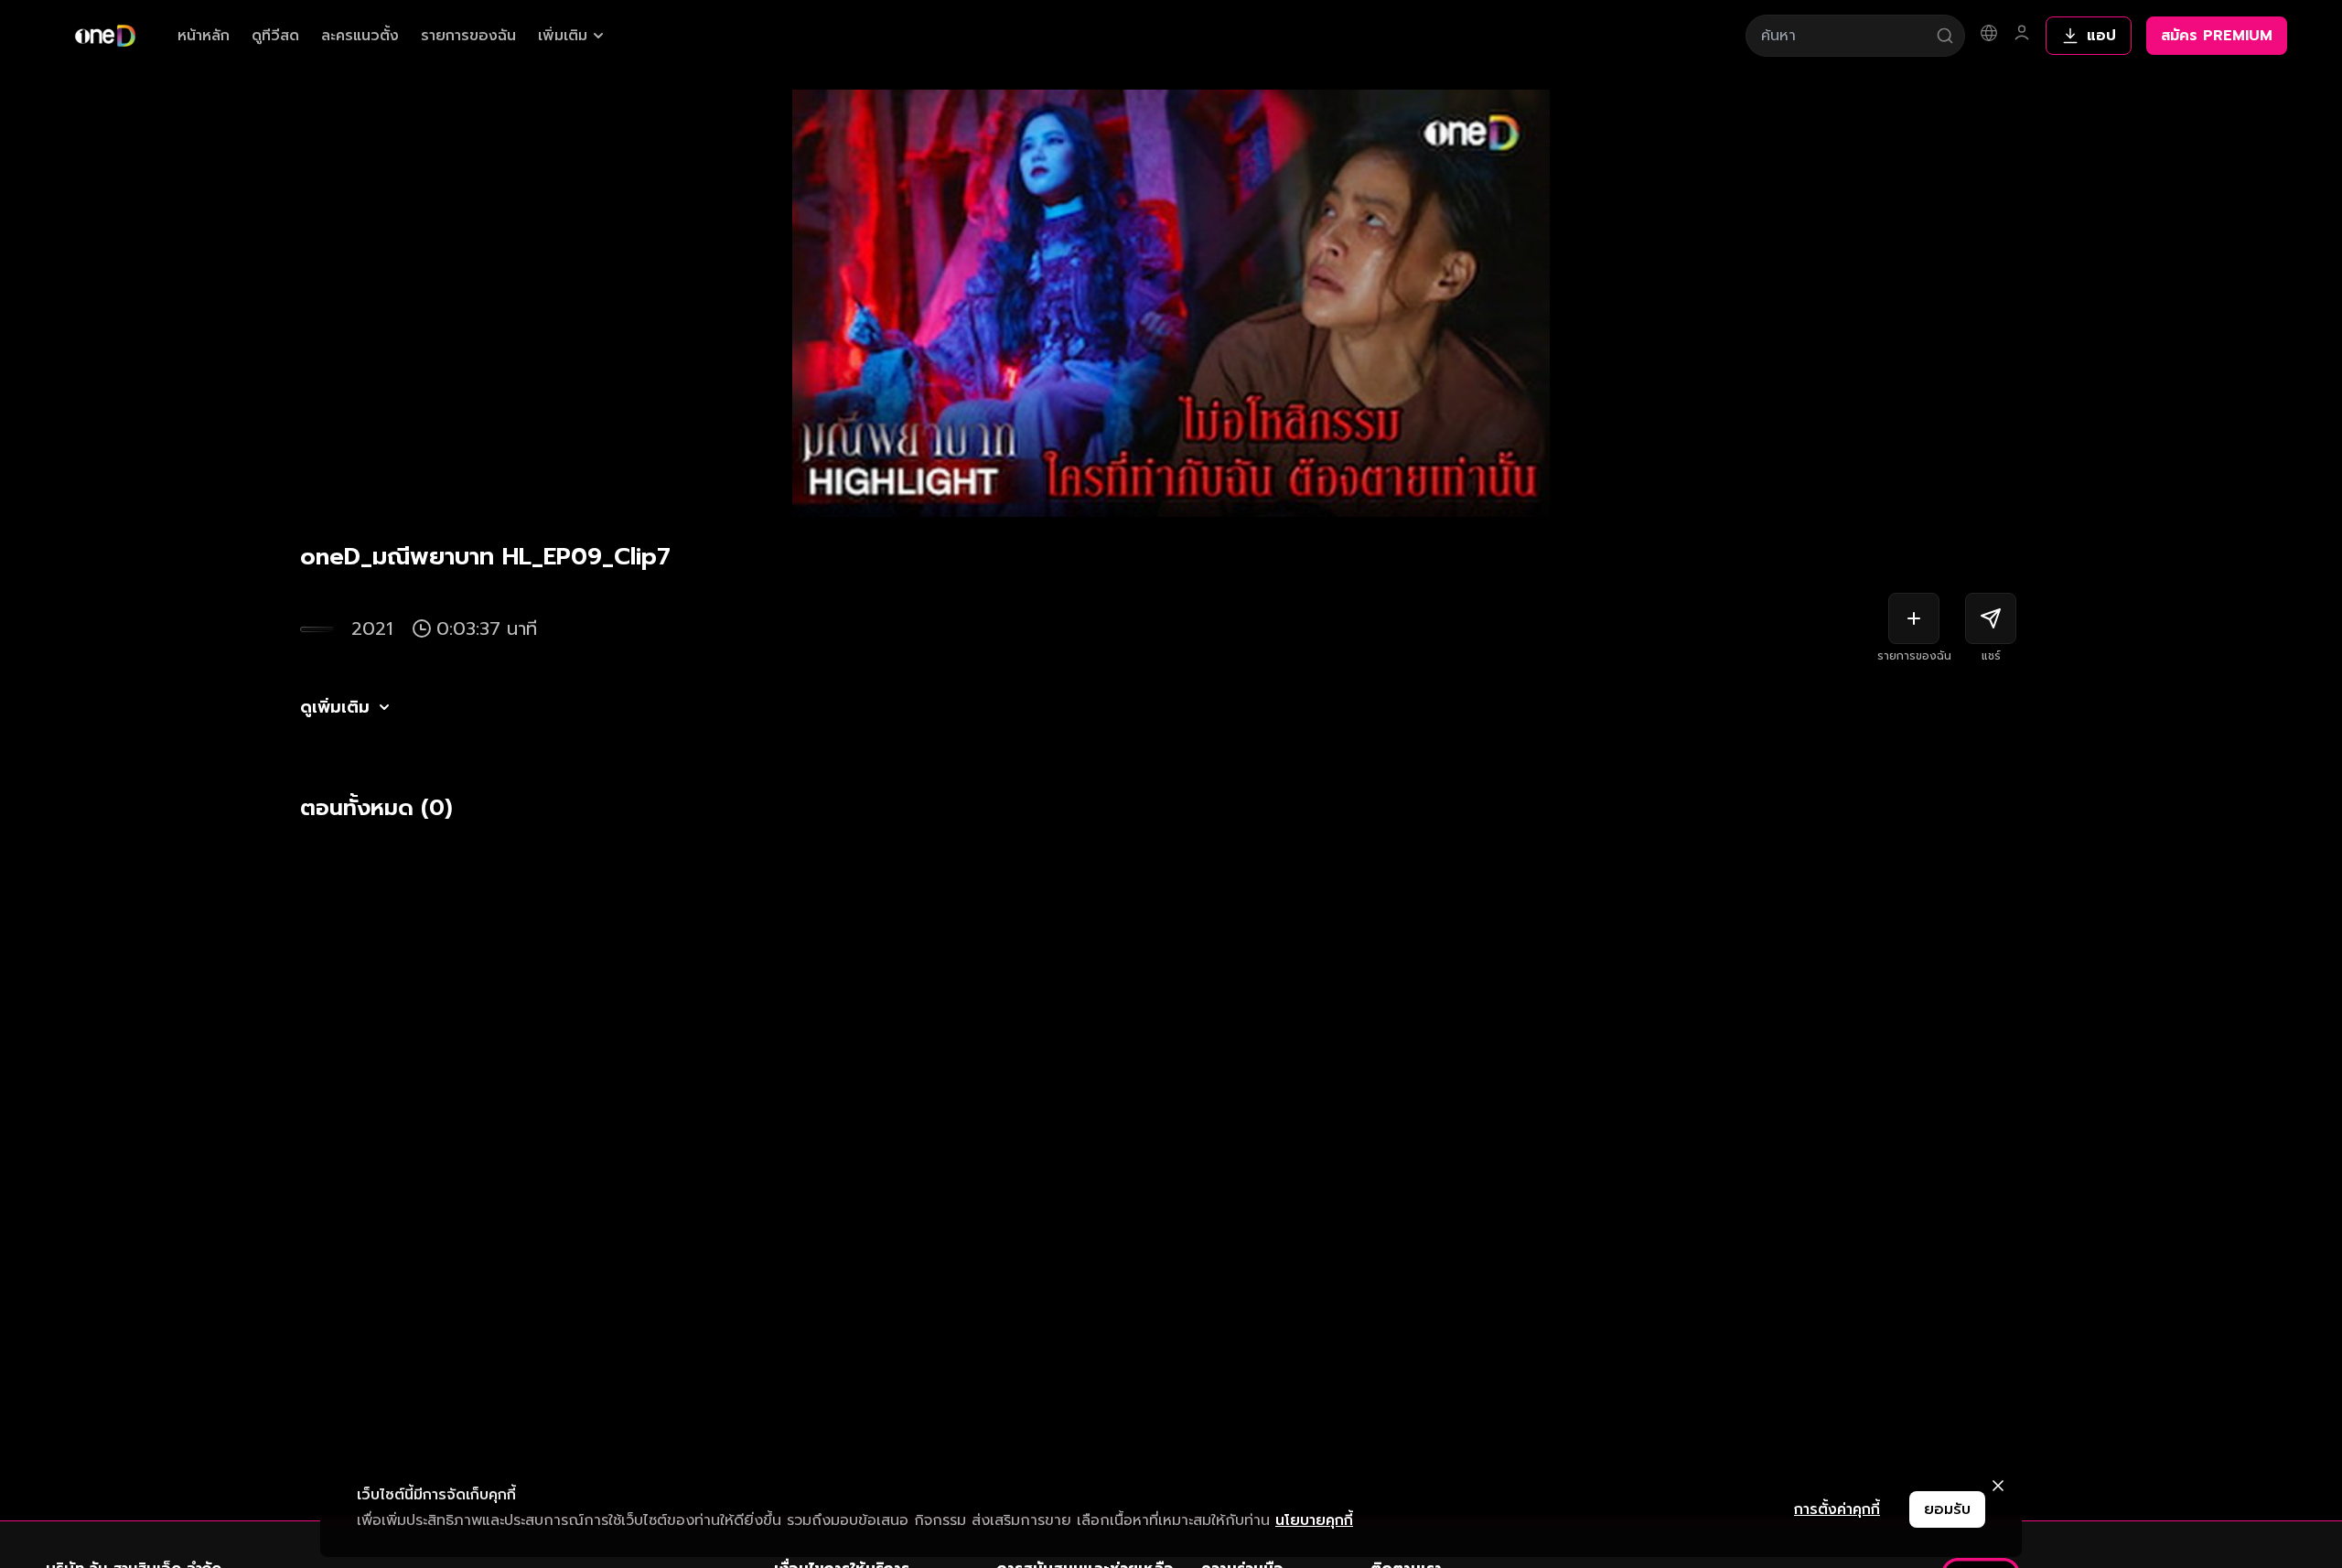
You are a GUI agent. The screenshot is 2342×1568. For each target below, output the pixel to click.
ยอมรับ (1947, 1509)
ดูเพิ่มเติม (335, 707)
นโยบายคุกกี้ (1314, 1520)
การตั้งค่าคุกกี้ (1837, 1509)
